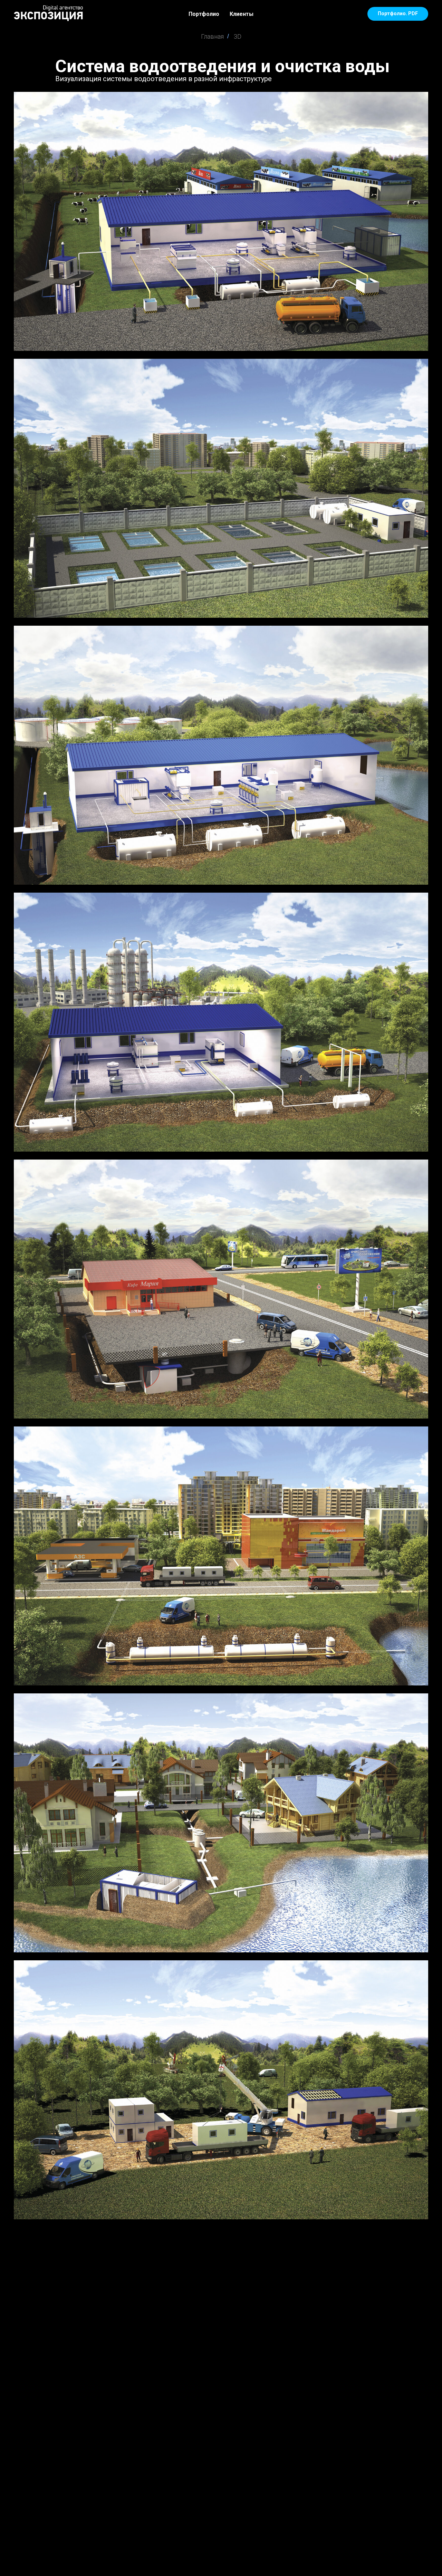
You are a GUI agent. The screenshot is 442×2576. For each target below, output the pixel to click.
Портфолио (204, 14)
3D (238, 36)
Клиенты (242, 14)
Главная (212, 36)
